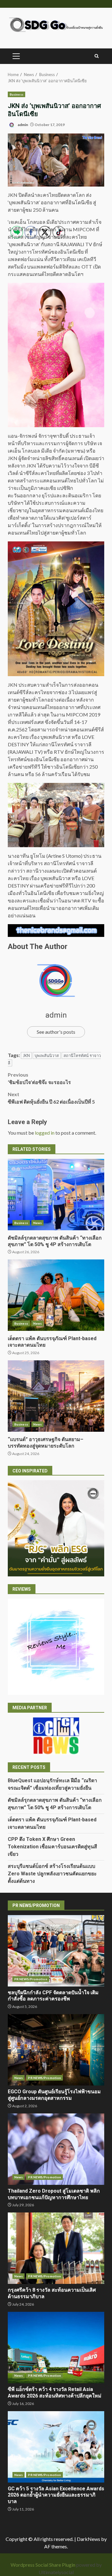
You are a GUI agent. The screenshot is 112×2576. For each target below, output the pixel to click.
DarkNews (89, 2539)
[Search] (97, 56)
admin (23, 125)
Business (16, 94)
